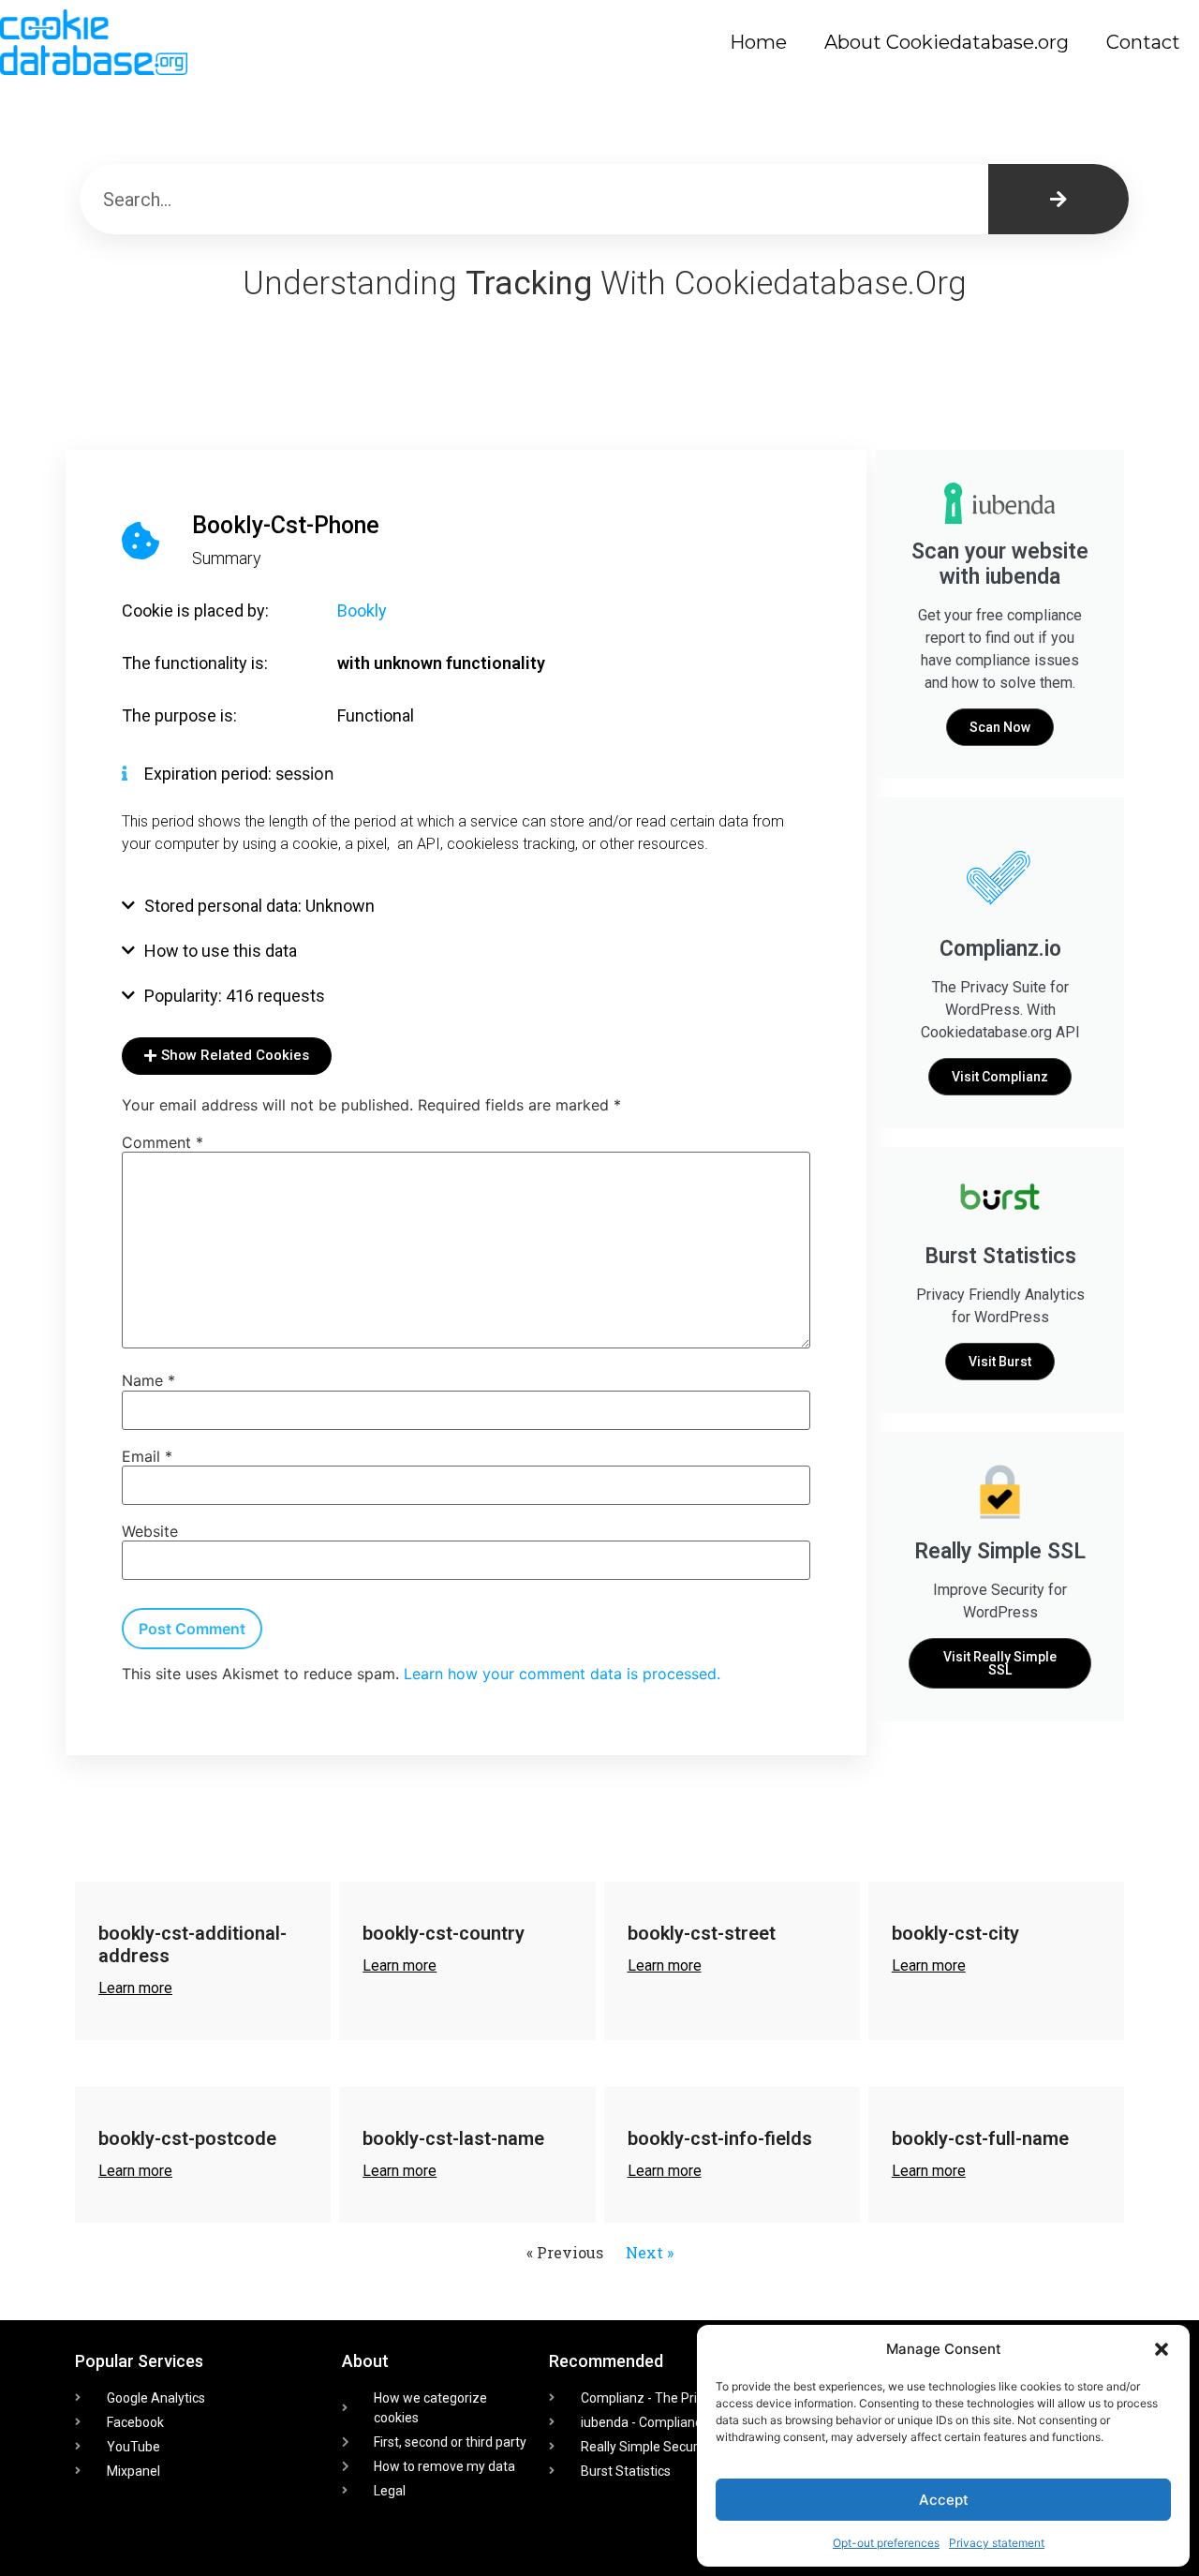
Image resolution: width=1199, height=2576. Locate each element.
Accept (944, 2500)
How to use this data (221, 951)
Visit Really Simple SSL (1000, 1663)
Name (148, 1380)
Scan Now (1000, 727)
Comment (163, 1142)
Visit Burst (1000, 1362)
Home (758, 42)
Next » (650, 2252)
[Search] (1058, 199)
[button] (1162, 2349)
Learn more (135, 1988)
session (305, 774)
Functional (376, 715)
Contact (1143, 42)
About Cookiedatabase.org (947, 42)
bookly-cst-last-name (453, 2138)
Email (147, 1456)
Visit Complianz (1000, 1077)
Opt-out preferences (886, 2543)
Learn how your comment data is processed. (562, 1674)
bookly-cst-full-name (980, 2138)
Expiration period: (210, 774)
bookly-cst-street (702, 1933)
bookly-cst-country (444, 1933)
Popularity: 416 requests (235, 996)
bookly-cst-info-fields (720, 2138)
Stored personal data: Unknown (259, 906)
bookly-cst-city (955, 1933)
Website (150, 1531)
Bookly (362, 610)
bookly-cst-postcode (187, 2138)
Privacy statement (997, 2543)
